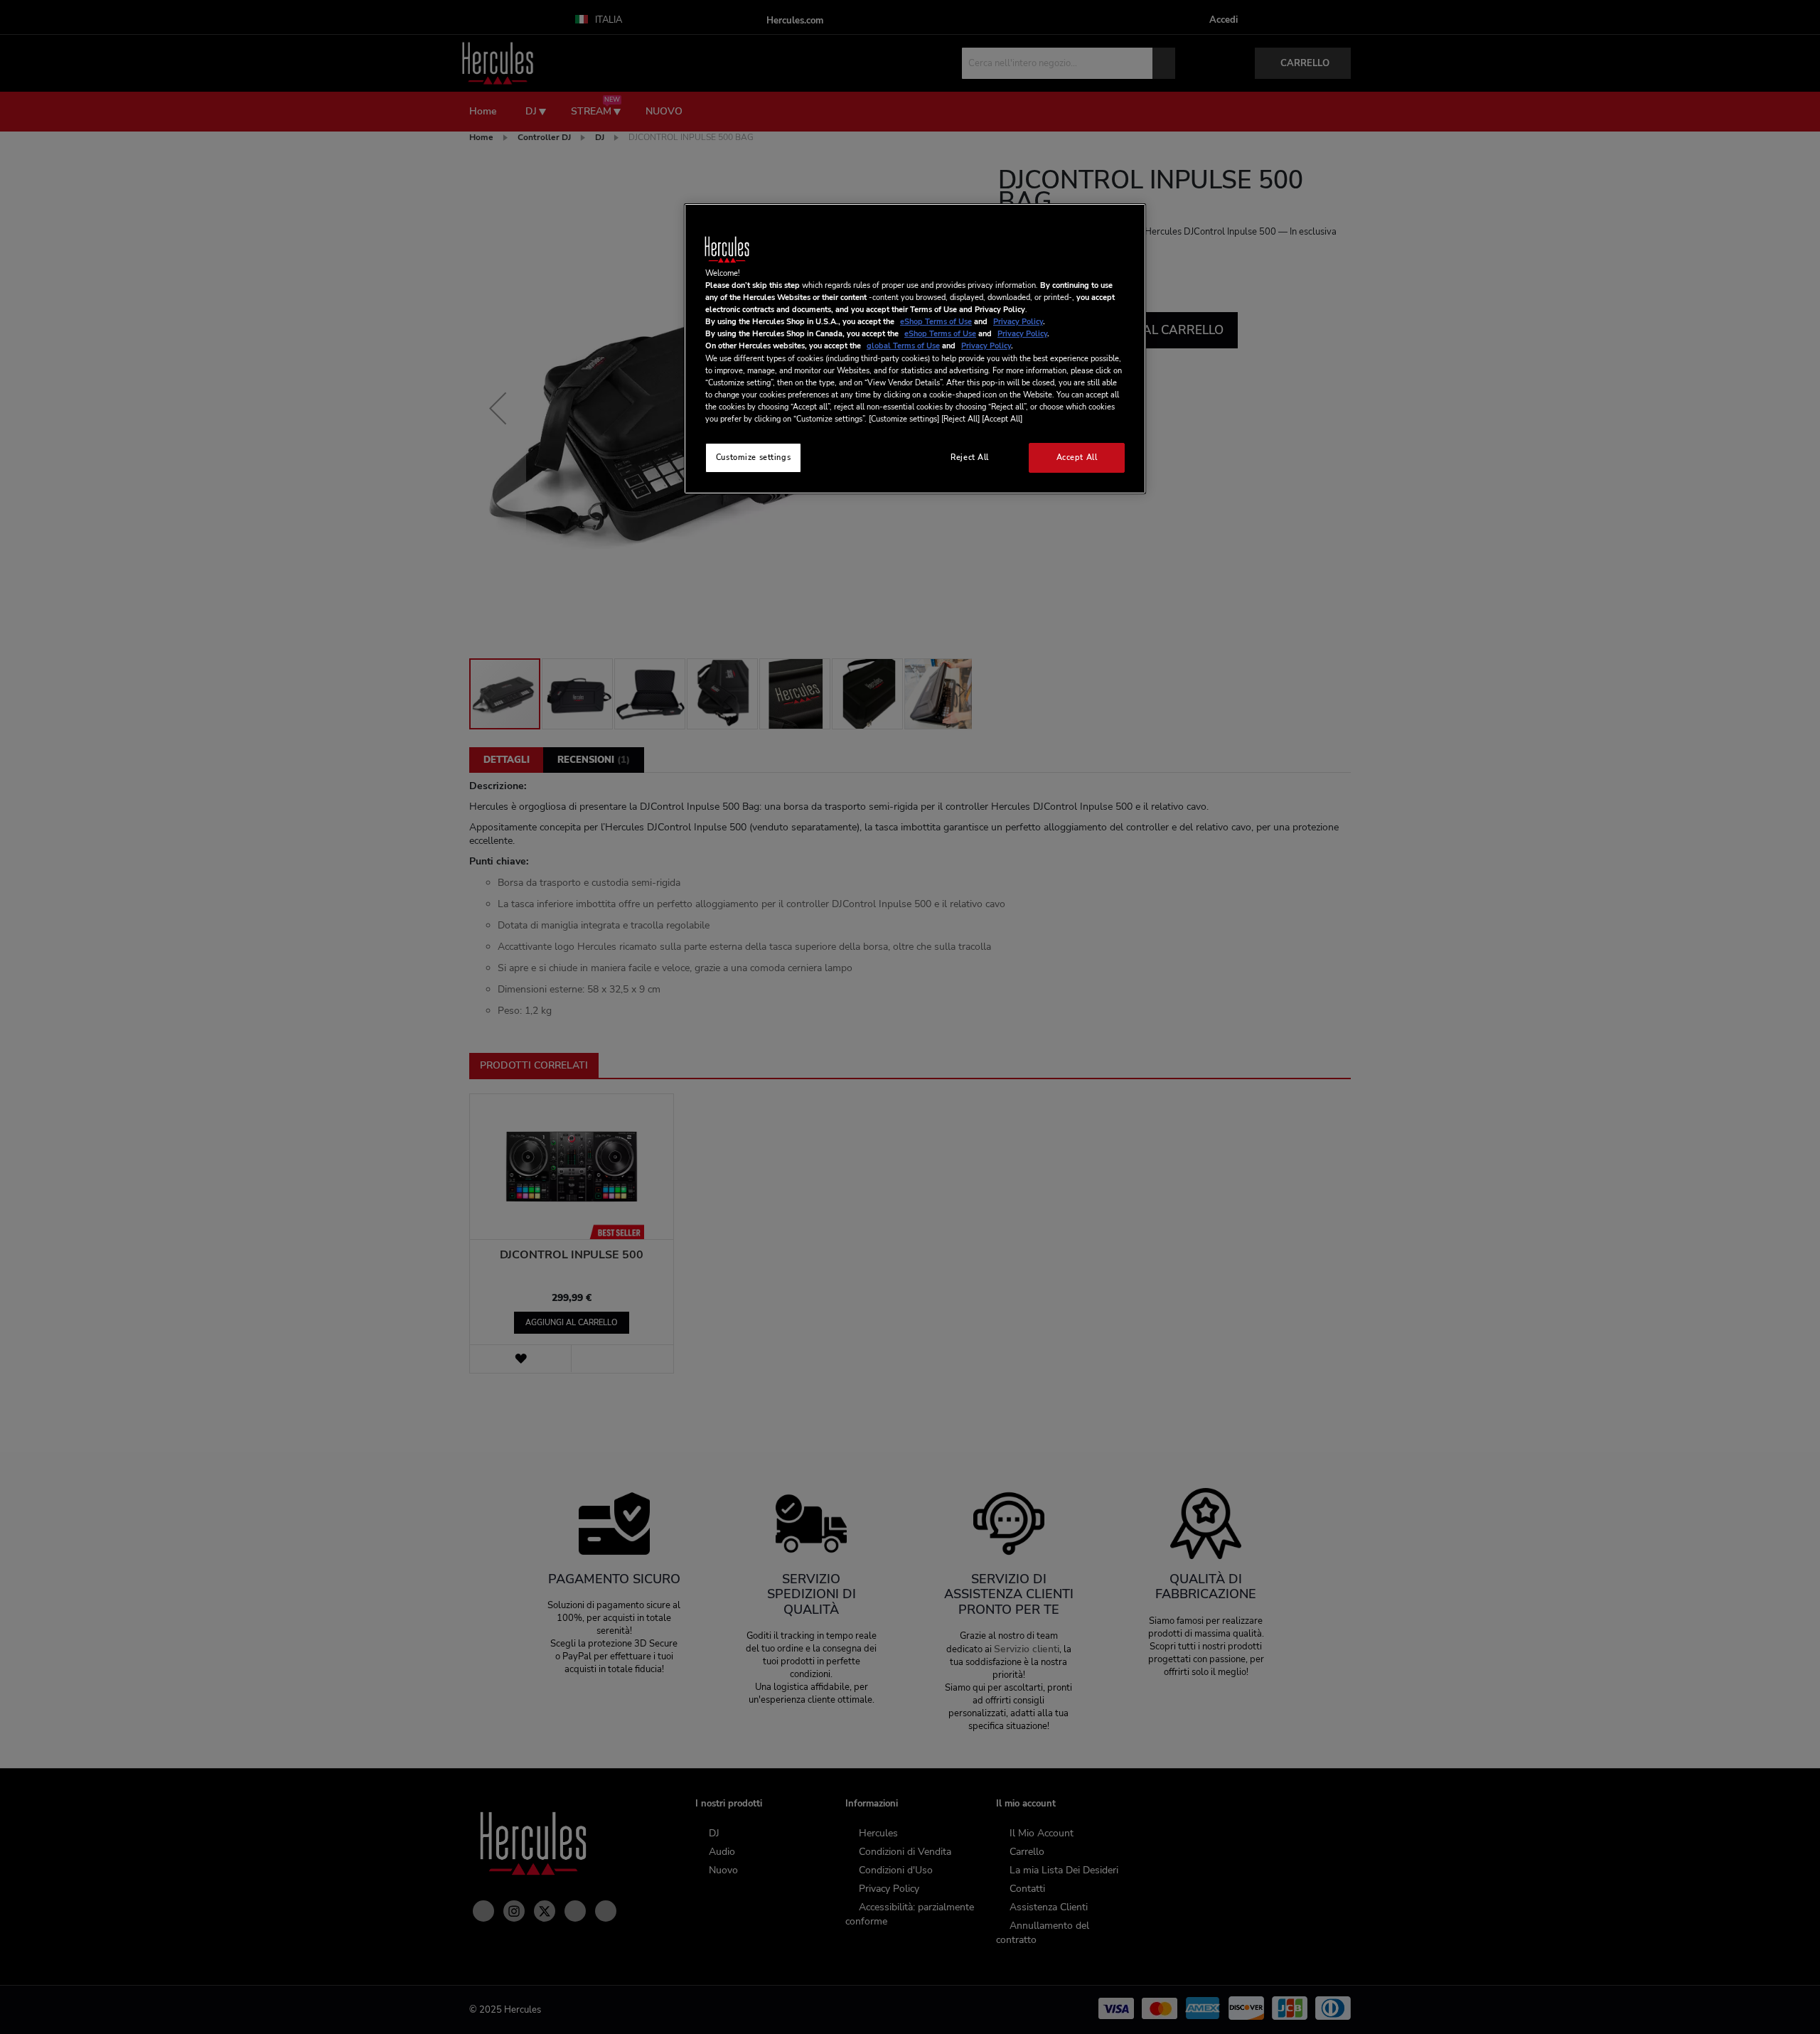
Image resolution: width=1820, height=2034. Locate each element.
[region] (915, 349)
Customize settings (753, 457)
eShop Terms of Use (936, 321)
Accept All (1077, 457)
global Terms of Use (903, 346)
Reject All (970, 457)
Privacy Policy (1018, 321)
